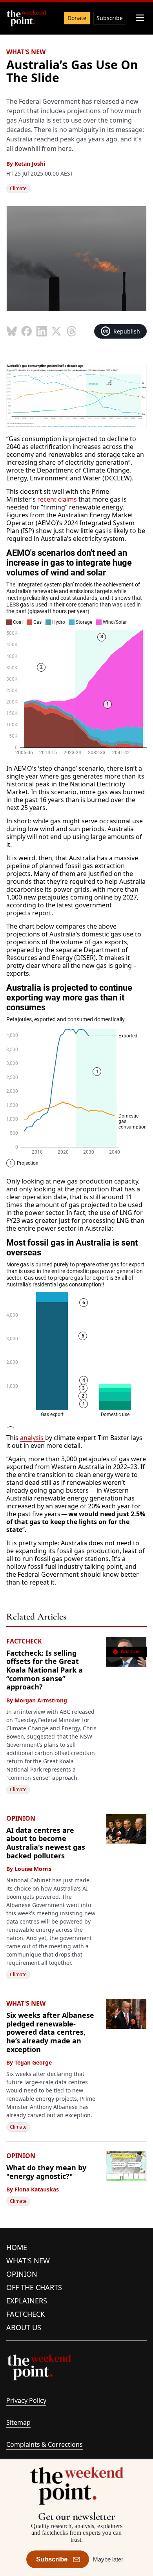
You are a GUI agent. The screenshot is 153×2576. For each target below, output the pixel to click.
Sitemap (18, 2422)
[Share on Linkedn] (42, 331)
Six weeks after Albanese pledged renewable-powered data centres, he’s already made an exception (50, 2032)
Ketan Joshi (30, 164)
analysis (33, 1438)
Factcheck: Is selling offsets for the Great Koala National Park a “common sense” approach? (45, 1670)
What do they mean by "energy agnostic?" (46, 2172)
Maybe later (108, 2559)
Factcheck (25, 2314)
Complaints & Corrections (45, 2444)
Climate (18, 188)
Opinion (22, 2274)
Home (17, 2247)
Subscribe (110, 18)
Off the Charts (34, 2287)
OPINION (21, 1818)
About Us (24, 2327)
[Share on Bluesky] (12, 331)
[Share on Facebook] (27, 331)
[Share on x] (56, 331)
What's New (28, 2261)
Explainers (27, 2301)
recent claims (57, 499)
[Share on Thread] (71, 331)
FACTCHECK (24, 1641)
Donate (77, 18)
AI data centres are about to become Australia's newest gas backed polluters (46, 1843)
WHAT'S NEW (26, 52)
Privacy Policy (26, 2400)
